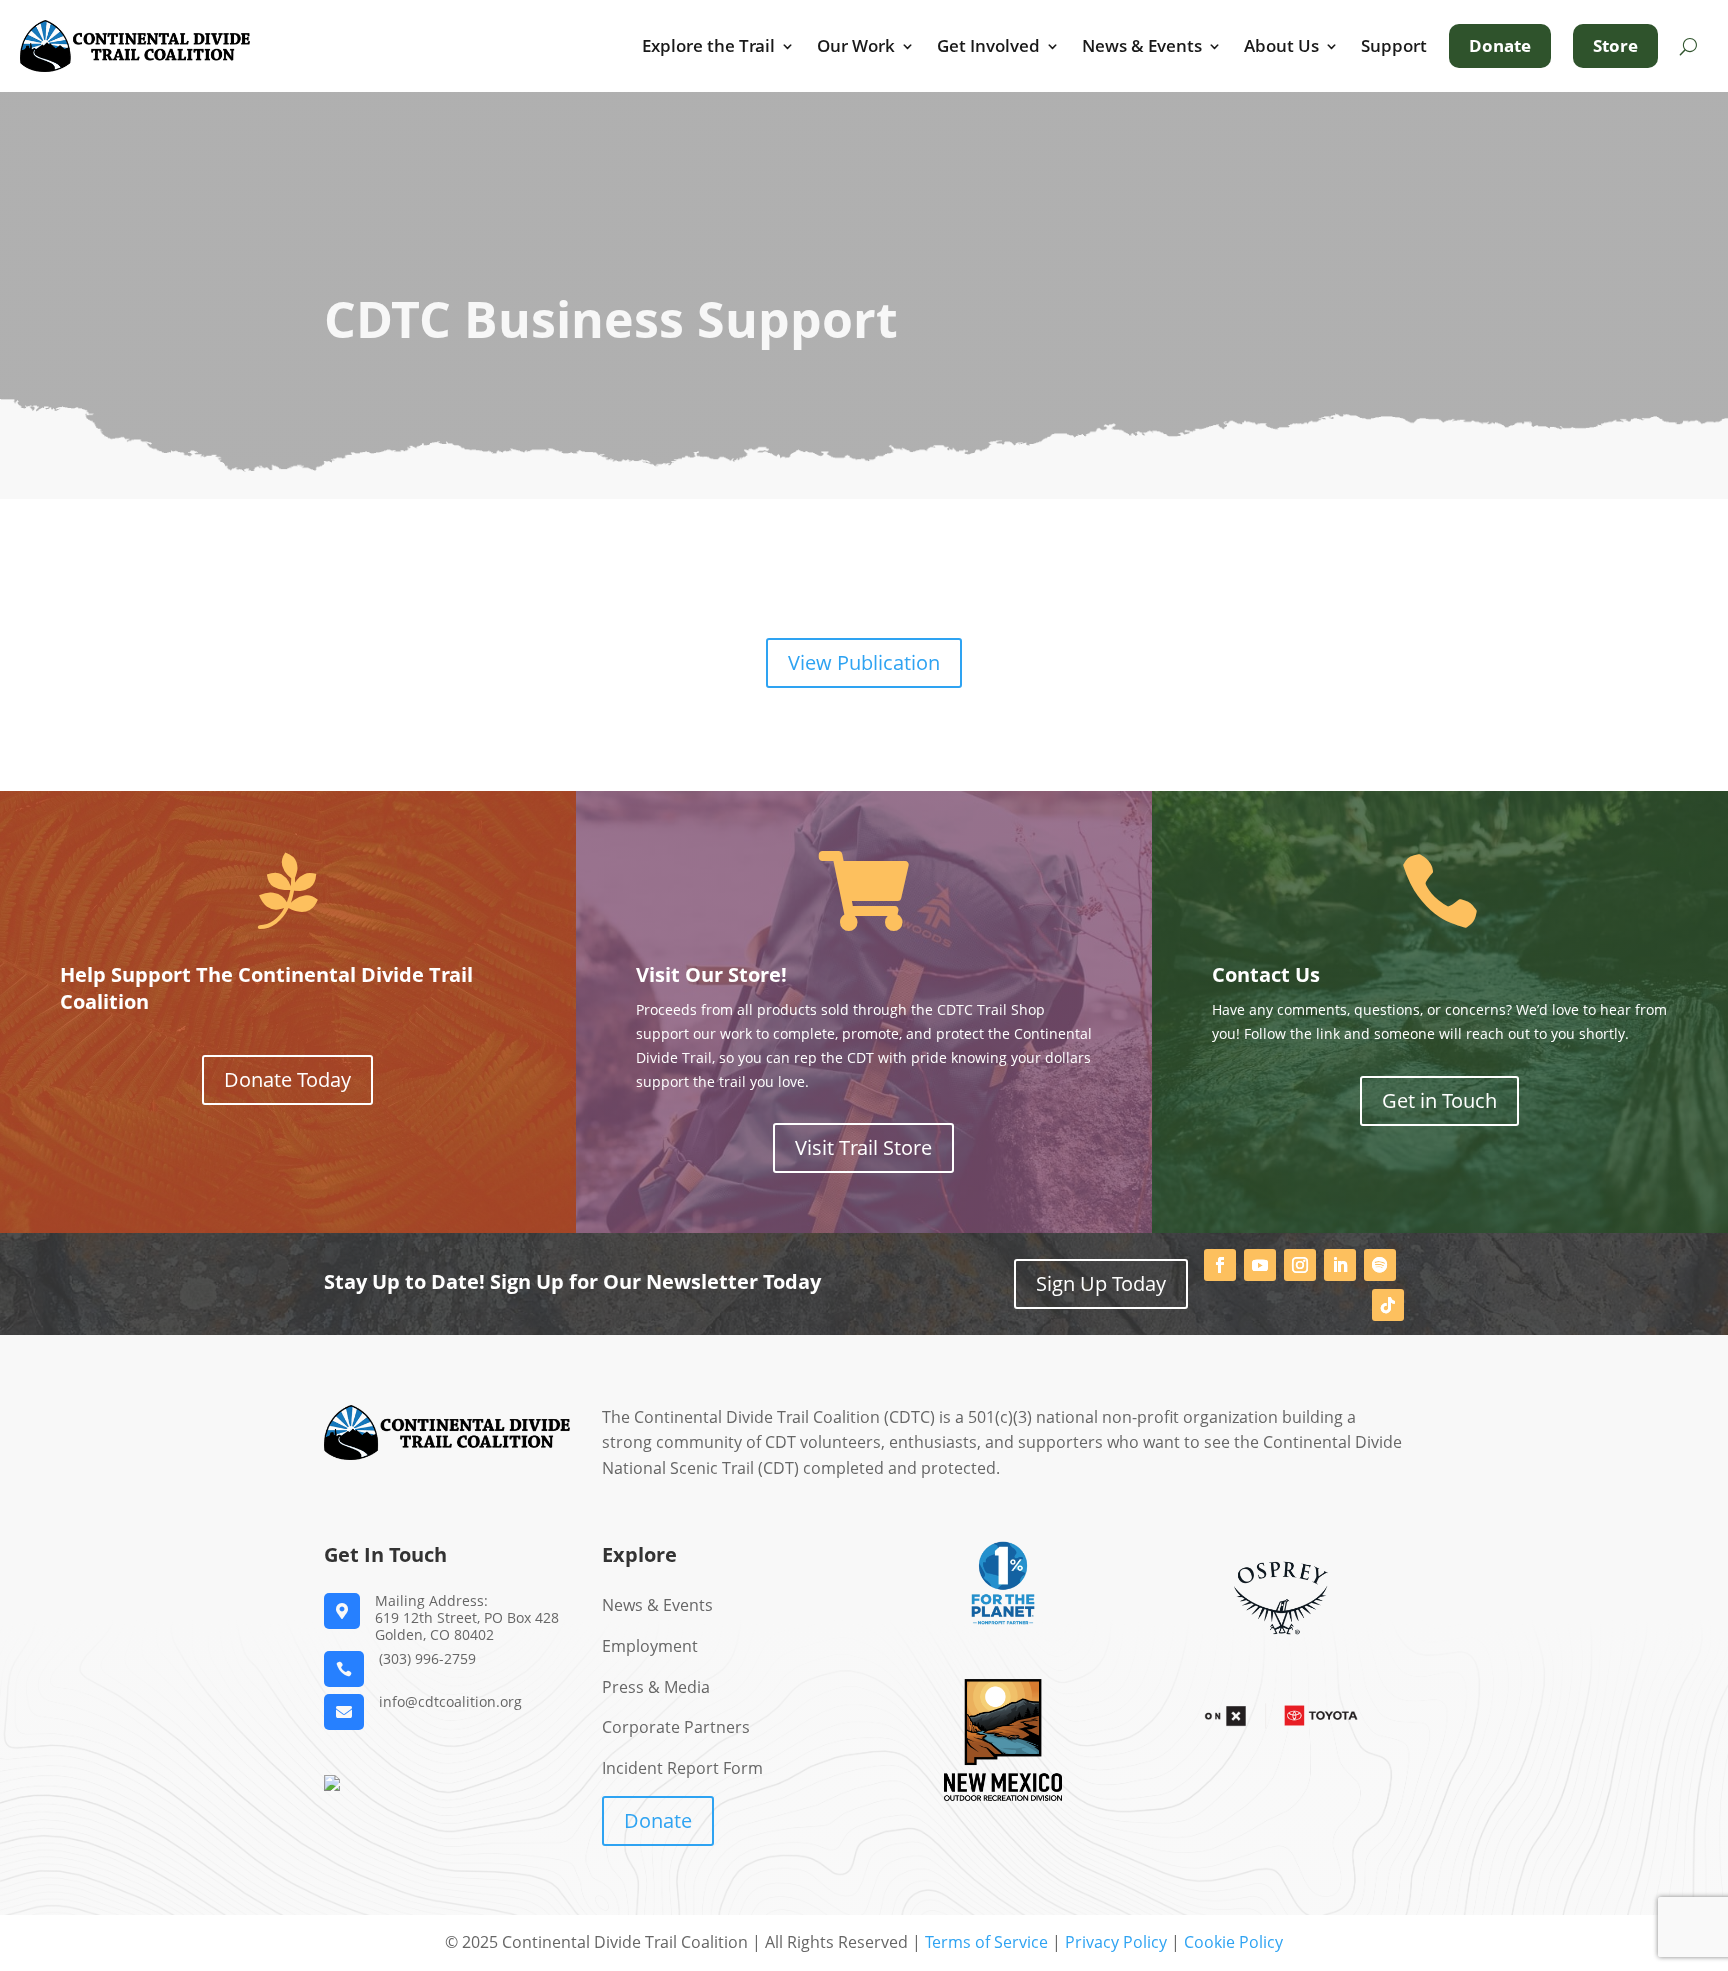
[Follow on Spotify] (1380, 1265)
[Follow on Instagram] (1300, 1265)
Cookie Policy (1233, 1942)
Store (1615, 45)
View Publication (864, 662)
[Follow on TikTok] (1388, 1305)
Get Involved (988, 46)
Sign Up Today (1101, 1283)
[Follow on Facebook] (1220, 1265)
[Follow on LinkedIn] (1340, 1265)
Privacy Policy (1116, 1942)
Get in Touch (1439, 1100)
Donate (1500, 45)
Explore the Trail (708, 46)
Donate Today (287, 1079)
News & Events (1142, 46)
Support (1394, 46)
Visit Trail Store (863, 1147)
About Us (1281, 46)
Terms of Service (986, 1942)
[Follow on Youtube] (1260, 1265)
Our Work (856, 46)
